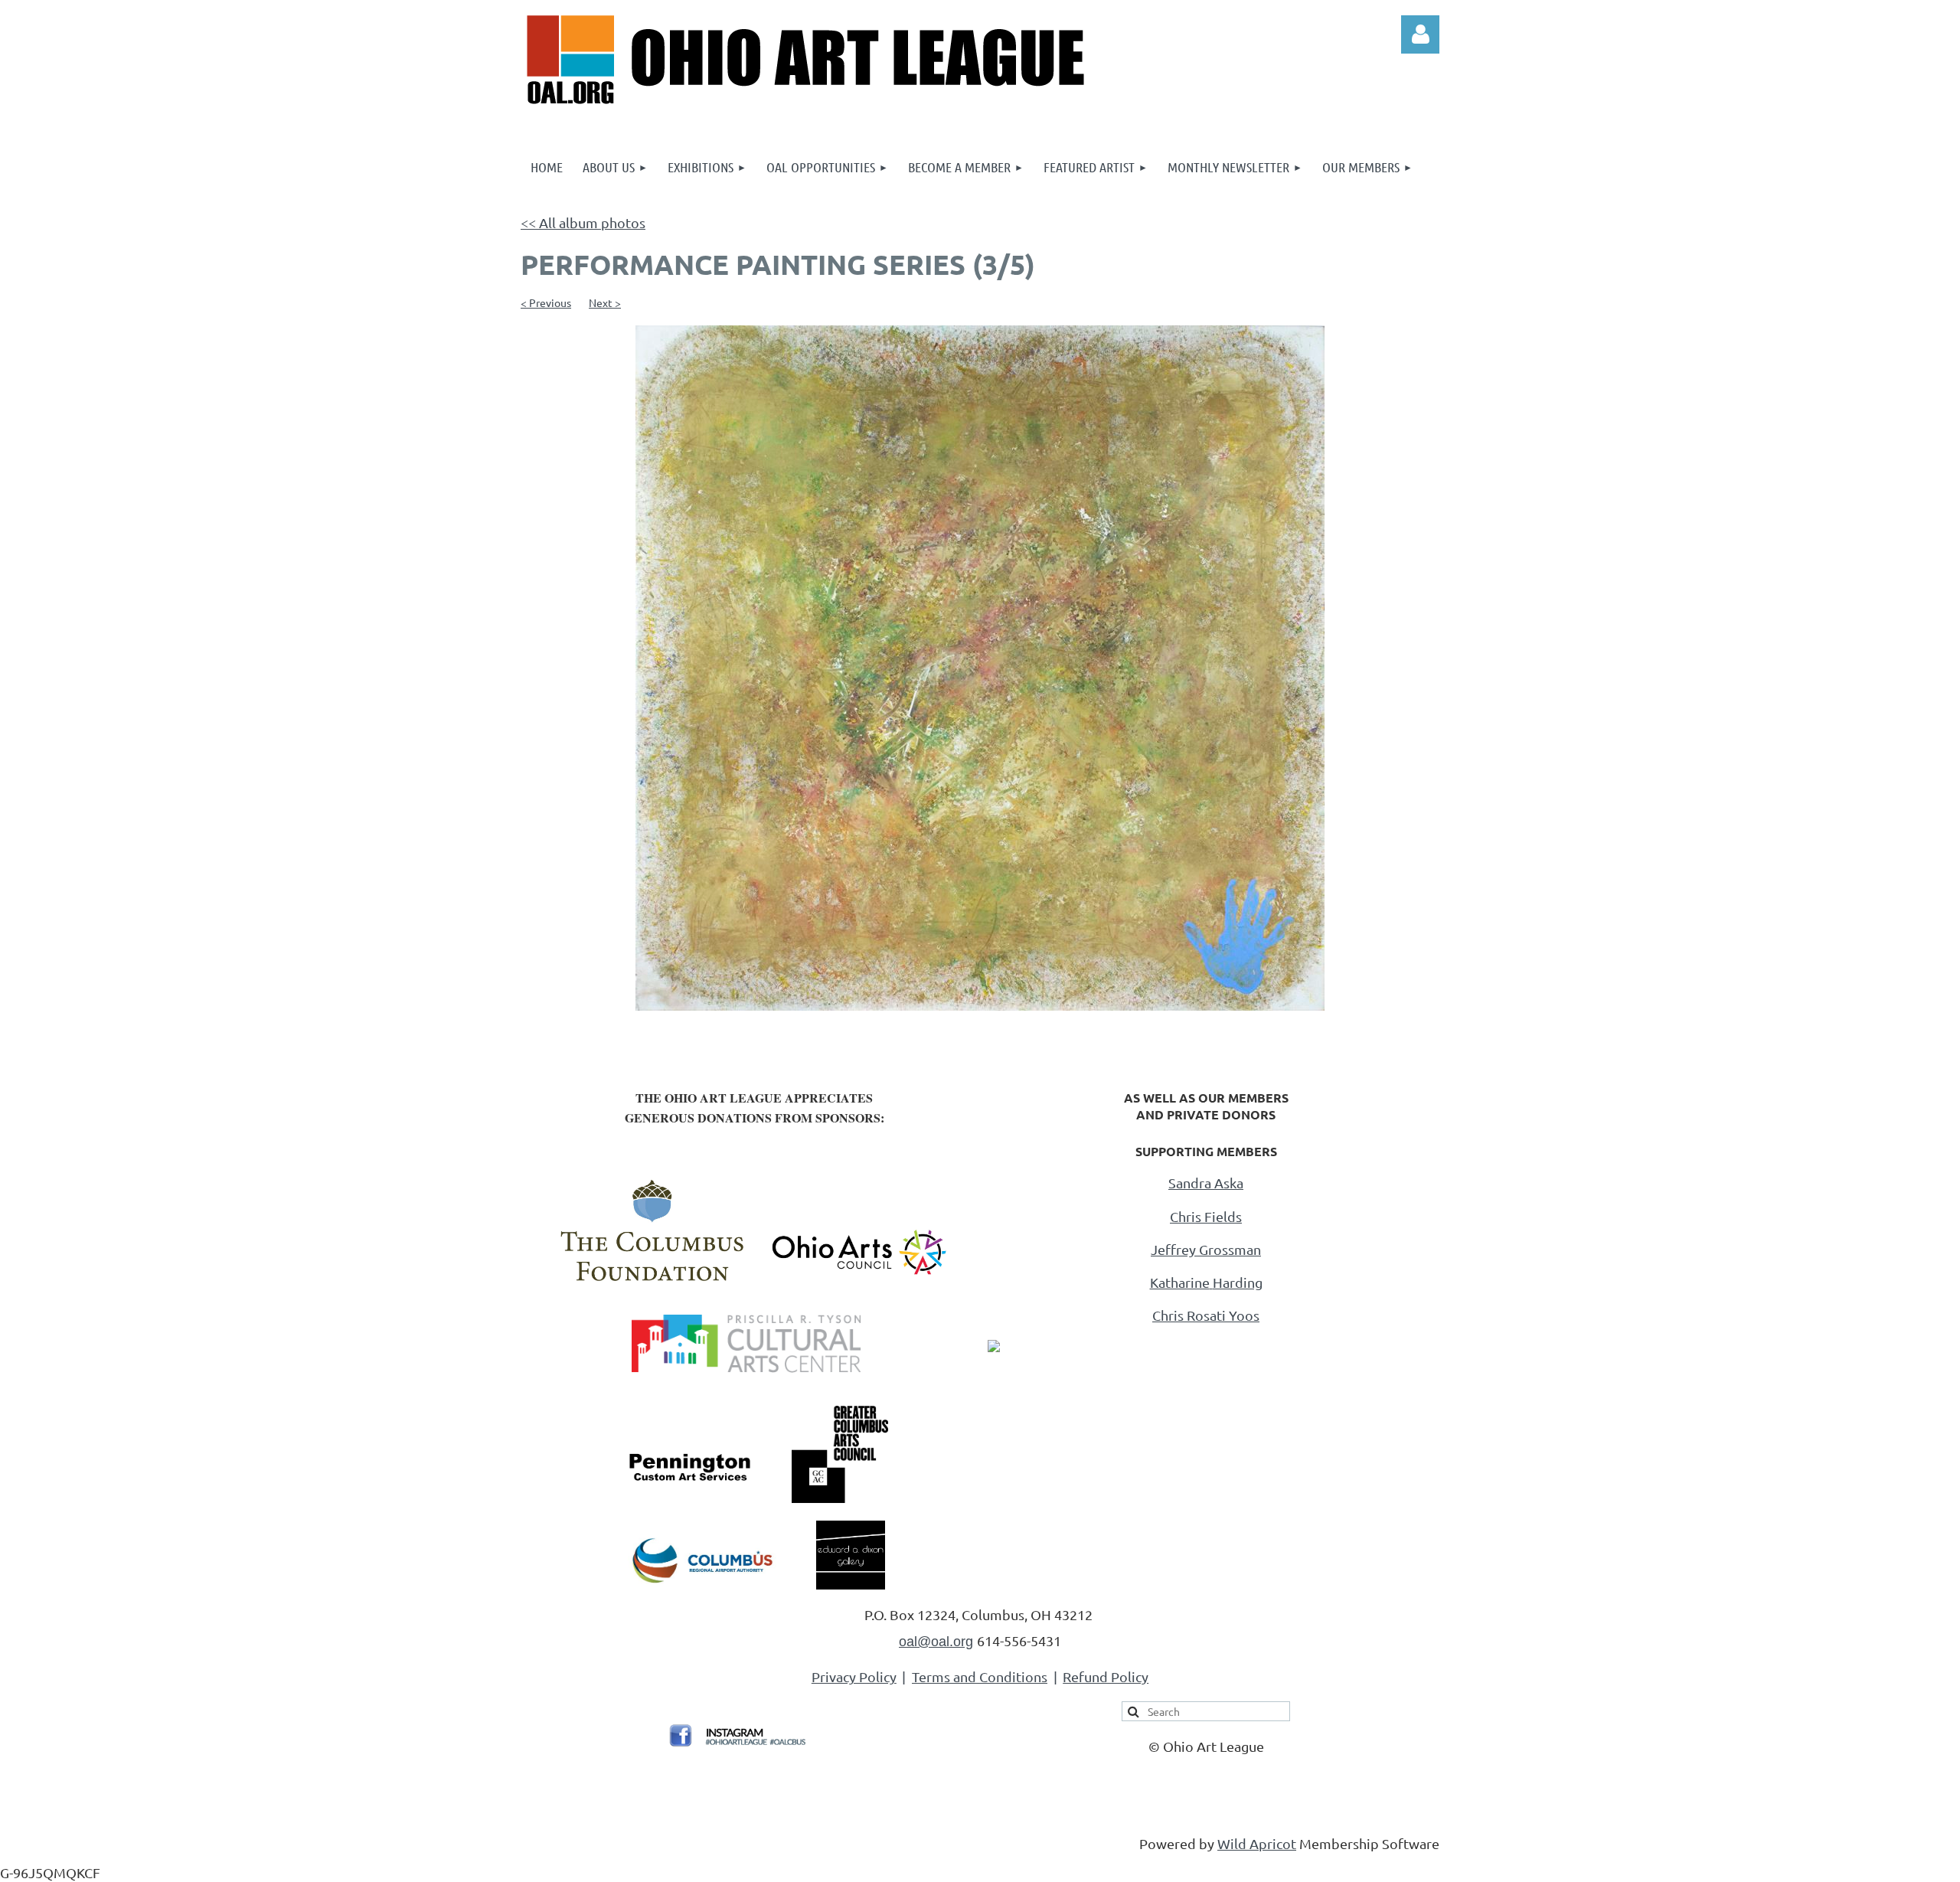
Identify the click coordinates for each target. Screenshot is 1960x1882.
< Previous (546, 302)
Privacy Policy (854, 1676)
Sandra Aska (1206, 1183)
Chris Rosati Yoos (1206, 1315)
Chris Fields (1206, 1216)
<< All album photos (583, 222)
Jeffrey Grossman (1206, 1249)
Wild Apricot (1257, 1843)
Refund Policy (1106, 1676)
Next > (605, 302)
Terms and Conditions (980, 1676)
